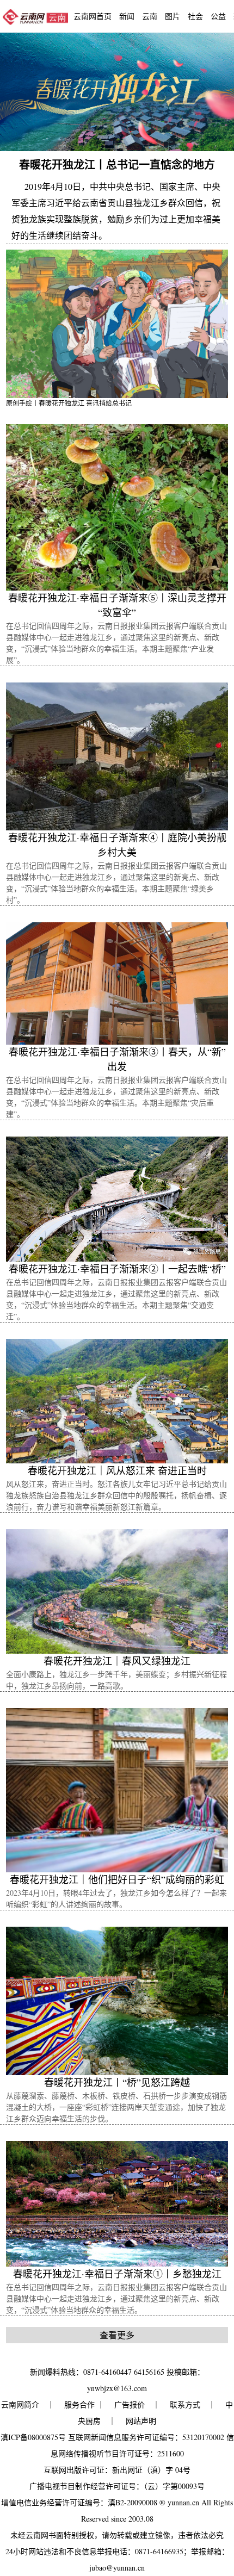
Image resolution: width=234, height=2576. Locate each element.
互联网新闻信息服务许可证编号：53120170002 (146, 2437)
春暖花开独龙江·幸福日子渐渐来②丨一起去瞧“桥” (117, 1269)
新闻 (127, 16)
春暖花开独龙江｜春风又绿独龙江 (117, 1661)
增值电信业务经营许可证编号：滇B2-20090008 (79, 2502)
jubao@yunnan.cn (117, 2568)
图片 (173, 16)
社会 (195, 16)
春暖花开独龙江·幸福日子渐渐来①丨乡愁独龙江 (117, 2274)
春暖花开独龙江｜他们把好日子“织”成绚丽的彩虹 (117, 1879)
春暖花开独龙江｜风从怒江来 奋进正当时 (117, 1470)
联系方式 (185, 2404)
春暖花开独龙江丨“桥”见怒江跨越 (117, 2082)
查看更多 (117, 2335)
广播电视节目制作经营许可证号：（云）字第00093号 (117, 2486)
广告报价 (130, 2404)
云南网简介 (20, 2404)
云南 (150, 16)
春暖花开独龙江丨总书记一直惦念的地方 (117, 165)
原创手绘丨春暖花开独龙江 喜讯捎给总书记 (69, 403)
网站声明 (141, 2421)
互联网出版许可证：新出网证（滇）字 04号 (117, 2470)
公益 (218, 16)
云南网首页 (93, 16)
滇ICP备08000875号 (33, 2437)
